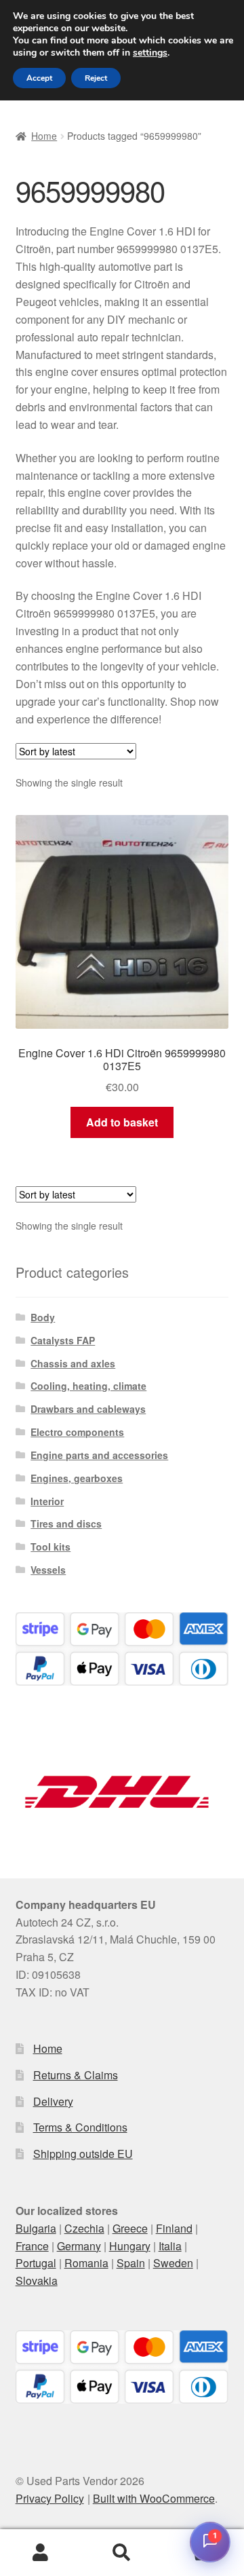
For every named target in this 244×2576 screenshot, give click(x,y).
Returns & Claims (76, 2075)
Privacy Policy (50, 2498)
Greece (130, 2228)
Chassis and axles (73, 1363)
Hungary (130, 2246)
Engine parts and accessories (99, 1455)
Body (43, 1317)
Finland (174, 2228)
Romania (86, 2263)
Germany (79, 2246)
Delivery (53, 2101)
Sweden (173, 2263)
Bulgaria (36, 2228)
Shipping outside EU (83, 2154)
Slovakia (37, 2280)
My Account (41, 2553)
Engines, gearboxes (77, 1478)
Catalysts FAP (63, 1340)
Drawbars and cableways (88, 1409)
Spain (131, 2263)
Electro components (77, 1432)
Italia (170, 2246)
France (32, 2246)
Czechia (84, 2228)
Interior (47, 1501)
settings (150, 53)
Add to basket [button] (122, 1122)
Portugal (36, 2263)
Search (122, 2553)
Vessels (48, 1570)
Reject (96, 78)
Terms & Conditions (80, 2127)
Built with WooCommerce (154, 2498)
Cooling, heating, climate (88, 1386)
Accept (39, 78)
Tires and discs (66, 1523)
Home (44, 136)
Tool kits (50, 1547)
